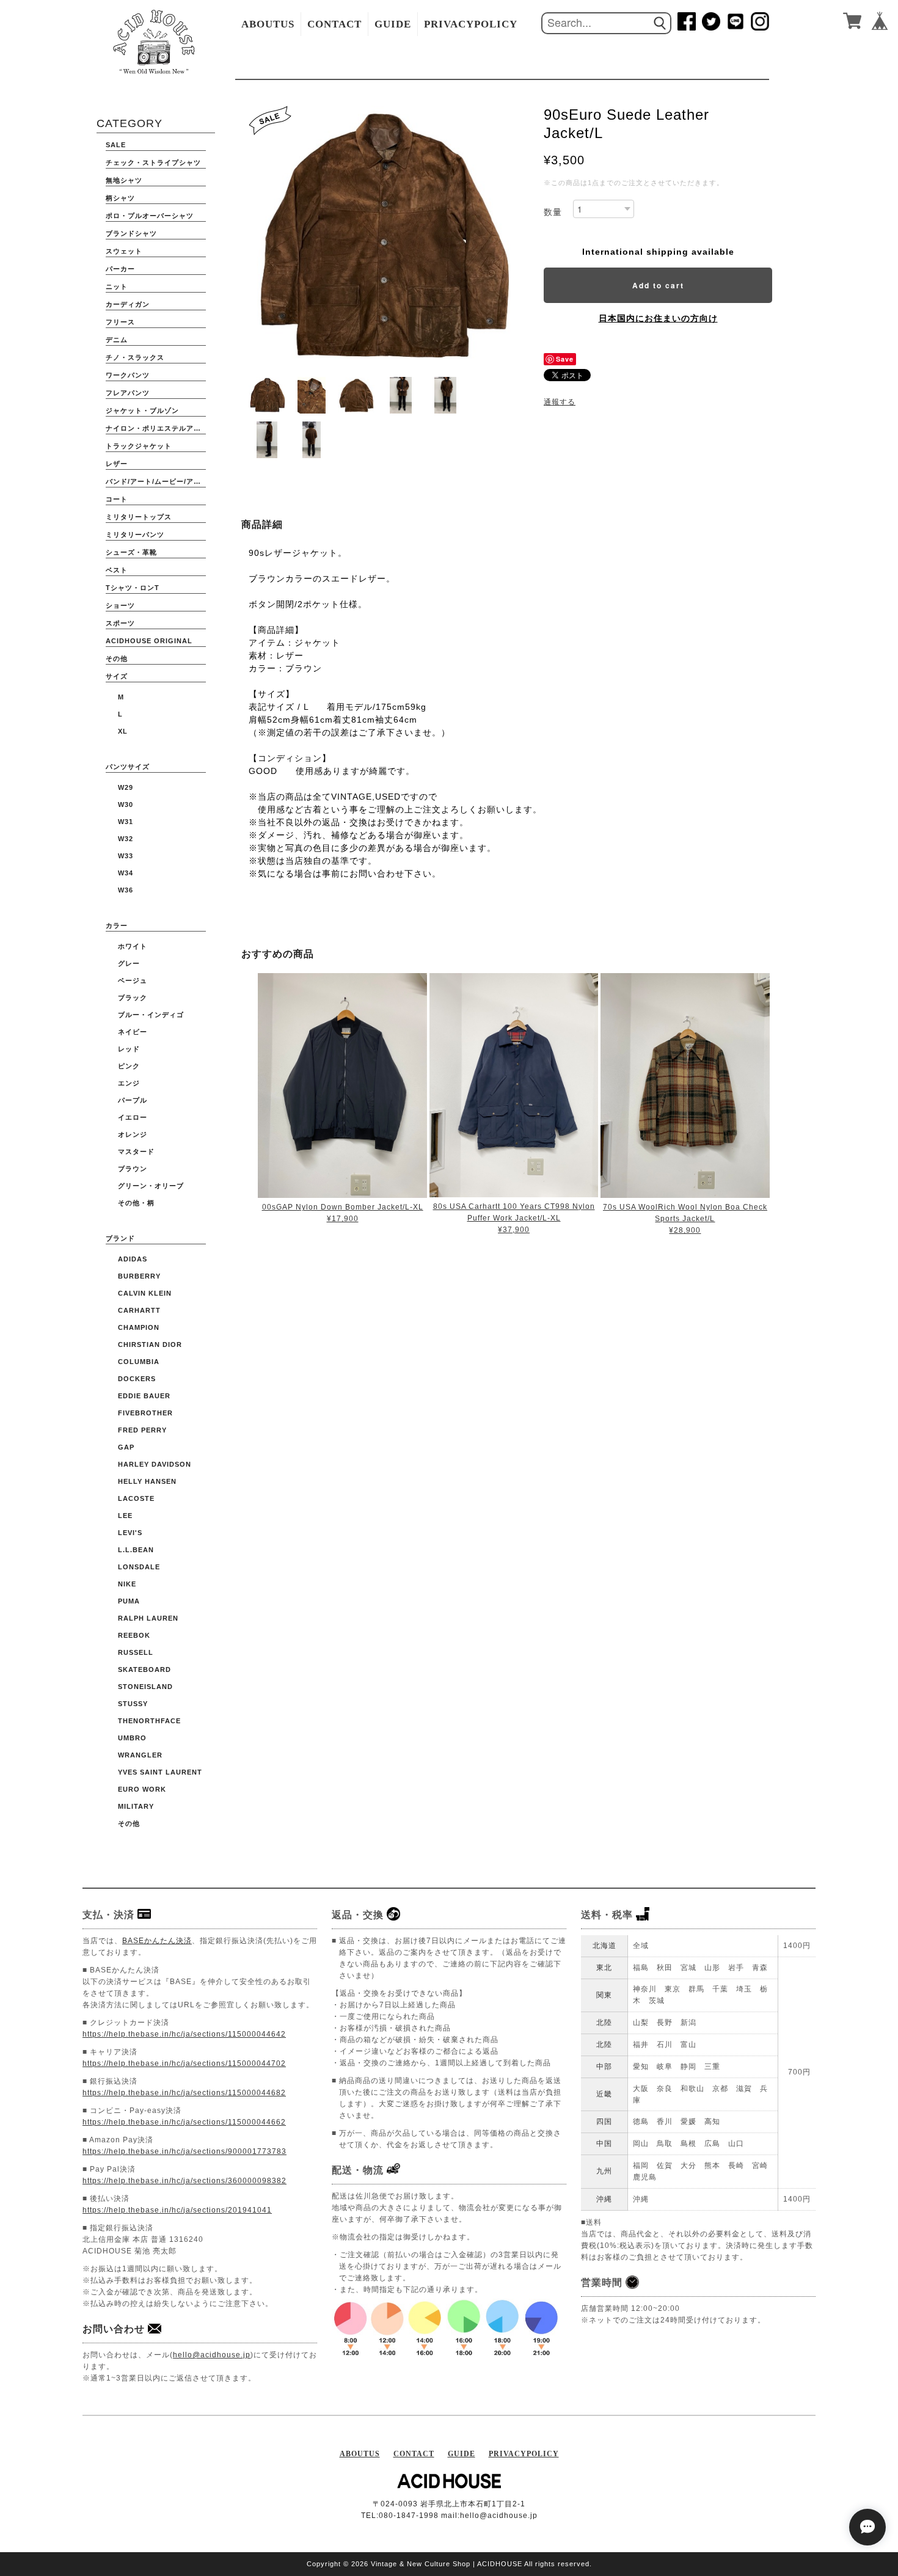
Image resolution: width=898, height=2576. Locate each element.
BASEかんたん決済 (157, 1941)
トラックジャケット (139, 446)
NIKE (127, 1584)
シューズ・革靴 (131, 552)
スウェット (124, 251)
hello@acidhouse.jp (212, 2355)
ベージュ (133, 980)
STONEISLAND (145, 1687)
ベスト (117, 570)
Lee (125, 1516)
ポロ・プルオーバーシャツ (150, 216)
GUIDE (393, 24)
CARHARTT (139, 1310)
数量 (553, 212)
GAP (126, 1447)
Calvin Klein (145, 1293)
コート (117, 499)
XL (123, 731)
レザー (117, 464)
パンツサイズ (128, 767)
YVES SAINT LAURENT (160, 1772)
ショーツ (120, 605)
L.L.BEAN (136, 1550)
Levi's (130, 1533)
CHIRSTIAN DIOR (150, 1345)
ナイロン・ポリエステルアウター (156, 428)
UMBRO (132, 1738)
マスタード (136, 1151)
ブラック (133, 998)
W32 (126, 839)
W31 (126, 822)
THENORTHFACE (149, 1721)
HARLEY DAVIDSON (155, 1464)
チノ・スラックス (135, 357)
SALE (116, 145)
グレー (129, 963)
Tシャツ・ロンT (133, 588)
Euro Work (142, 1789)
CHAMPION (139, 1327)
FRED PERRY (142, 1430)
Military (136, 1806)
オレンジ (133, 1134)
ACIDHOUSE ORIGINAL (149, 641)
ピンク (129, 1066)
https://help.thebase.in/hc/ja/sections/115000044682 (184, 2093)
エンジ (129, 1083)
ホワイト (133, 946)
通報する (560, 402)
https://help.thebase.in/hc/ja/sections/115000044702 (184, 2063)
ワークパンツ (128, 375)
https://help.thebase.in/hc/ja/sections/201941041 (177, 2210)
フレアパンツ (128, 393)
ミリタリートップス (139, 517)
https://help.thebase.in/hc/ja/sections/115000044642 (184, 2034)
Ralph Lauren (148, 1618)
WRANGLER (140, 1755)
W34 (126, 873)
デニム (117, 340)
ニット (117, 286)
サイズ (117, 676)
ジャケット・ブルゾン (142, 410)
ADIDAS (133, 1259)
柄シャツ (120, 198)
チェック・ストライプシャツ (153, 162)
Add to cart (658, 285)
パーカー (120, 269)
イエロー (133, 1117)
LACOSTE (136, 1498)
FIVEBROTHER (145, 1413)
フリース (120, 322)
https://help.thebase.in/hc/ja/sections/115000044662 (184, 2122)
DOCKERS (137, 1379)
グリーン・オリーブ (151, 1186)
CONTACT (334, 24)
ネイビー (133, 1032)
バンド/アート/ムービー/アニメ (156, 481)
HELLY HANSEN (147, 1481)
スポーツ (120, 623)
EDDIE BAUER (144, 1396)
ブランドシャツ (131, 233)
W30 (126, 805)
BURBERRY (139, 1276)
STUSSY (133, 1704)
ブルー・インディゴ (151, 1015)
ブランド (120, 1238)
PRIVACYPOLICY (471, 24)
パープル (133, 1100)
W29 (126, 787)
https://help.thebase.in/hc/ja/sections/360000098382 (184, 2181)
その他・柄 (136, 1203)
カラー (117, 925)
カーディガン (128, 304)
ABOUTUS (268, 24)
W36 (126, 890)
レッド (129, 1049)
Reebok (134, 1635)
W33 (126, 856)
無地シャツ (124, 180)
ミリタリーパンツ (135, 535)
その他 (117, 659)
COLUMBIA (139, 1362)
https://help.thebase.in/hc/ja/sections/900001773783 (184, 2151)
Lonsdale (139, 1567)
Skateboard (144, 1669)
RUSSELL (136, 1652)
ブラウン (133, 1169)
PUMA (129, 1601)
